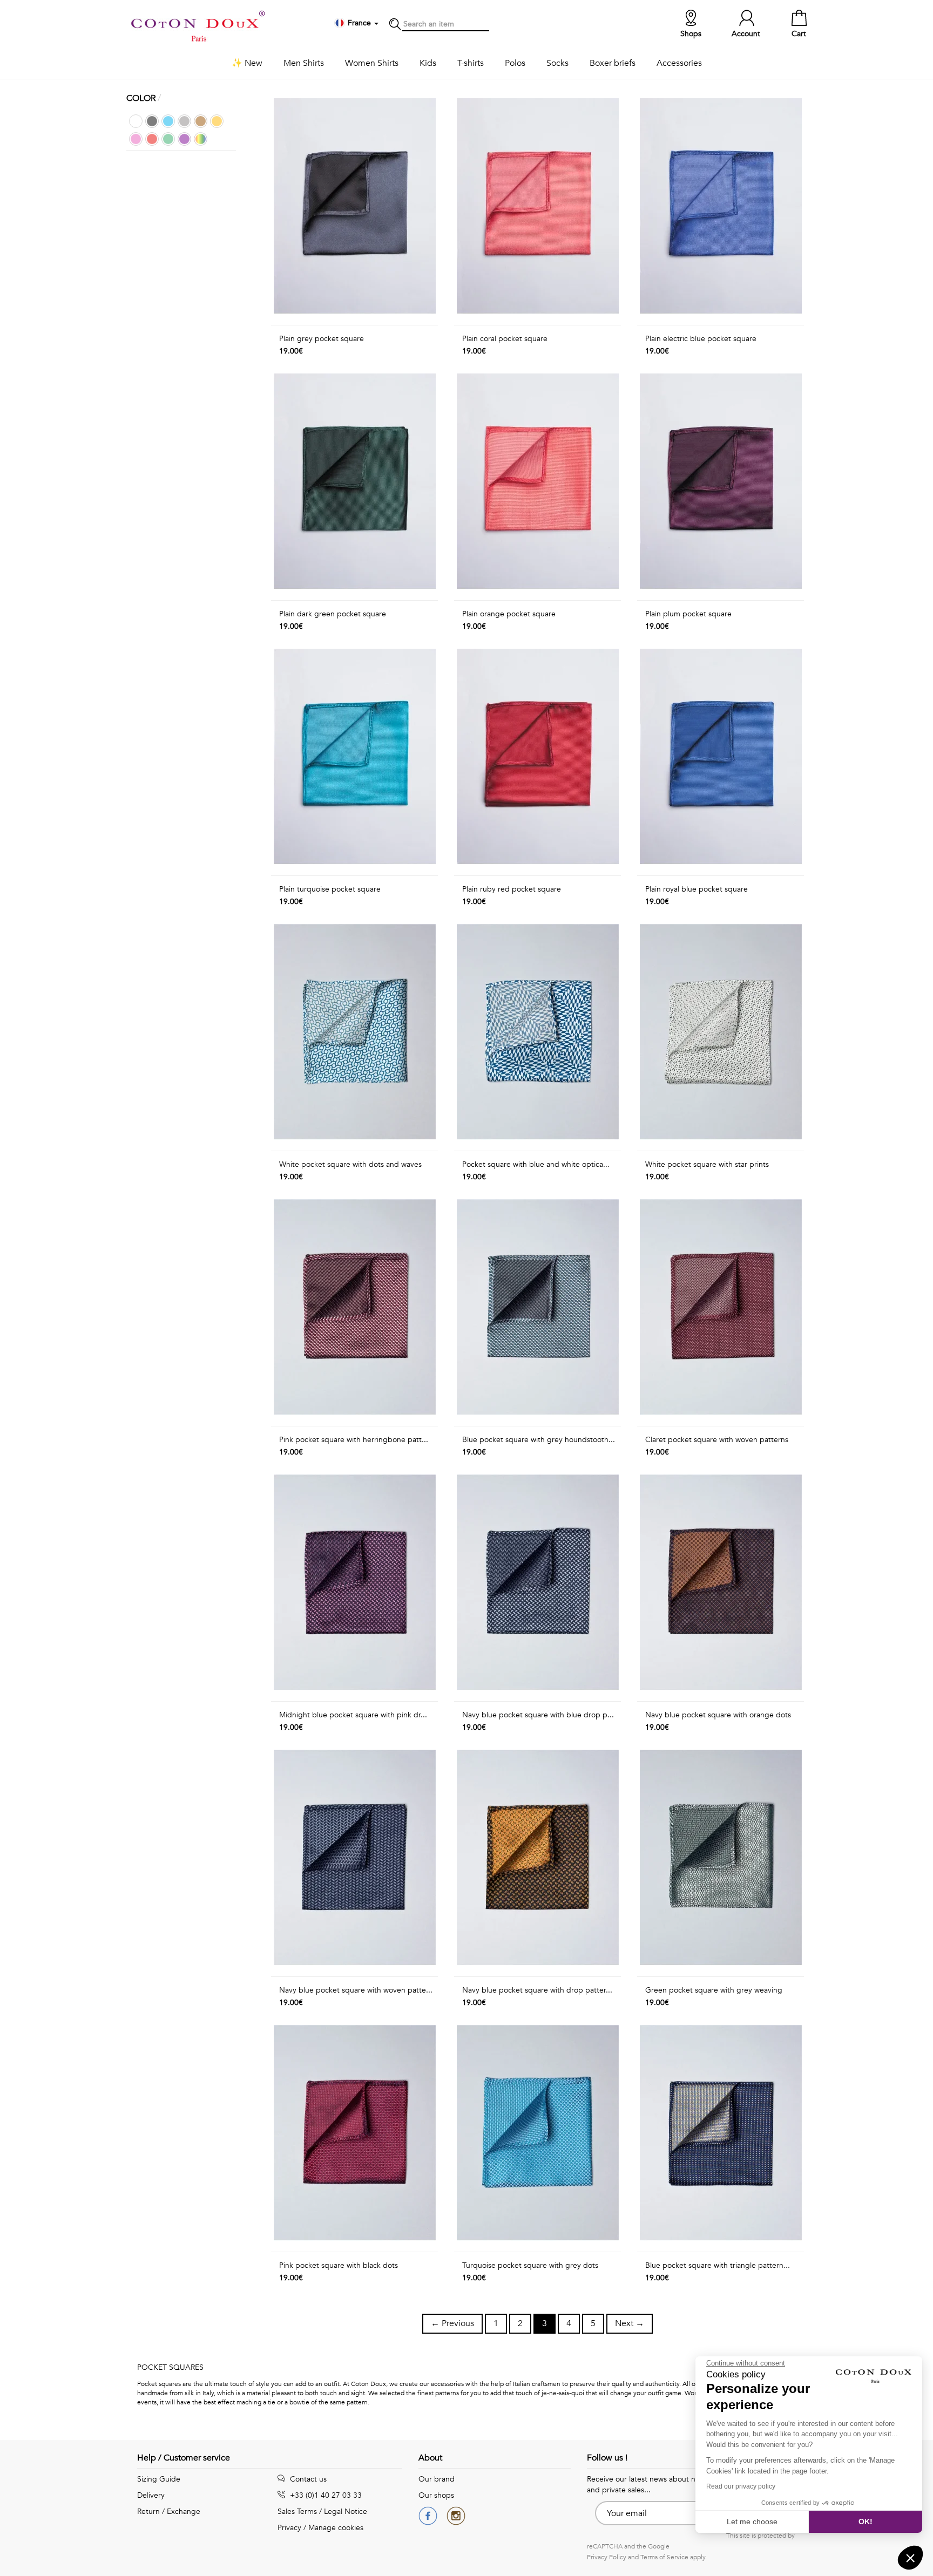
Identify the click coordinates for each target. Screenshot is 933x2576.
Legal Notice (346, 2512)
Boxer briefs (613, 63)
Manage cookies (336, 2528)
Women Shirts (372, 63)
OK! (866, 2521)
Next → (630, 2323)
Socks (557, 63)
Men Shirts (304, 63)
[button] (910, 2558)
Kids (428, 63)
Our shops (436, 2495)
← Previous (452, 2323)
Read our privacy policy (741, 2486)
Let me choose (752, 2521)
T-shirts (471, 63)
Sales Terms (297, 2512)
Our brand (437, 2479)
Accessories (679, 63)
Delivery (151, 2495)
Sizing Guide (159, 2479)
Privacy (289, 2528)
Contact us (307, 2479)
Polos (515, 63)
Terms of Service (664, 2557)
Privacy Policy (607, 2557)
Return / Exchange (169, 2512)
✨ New (247, 63)
